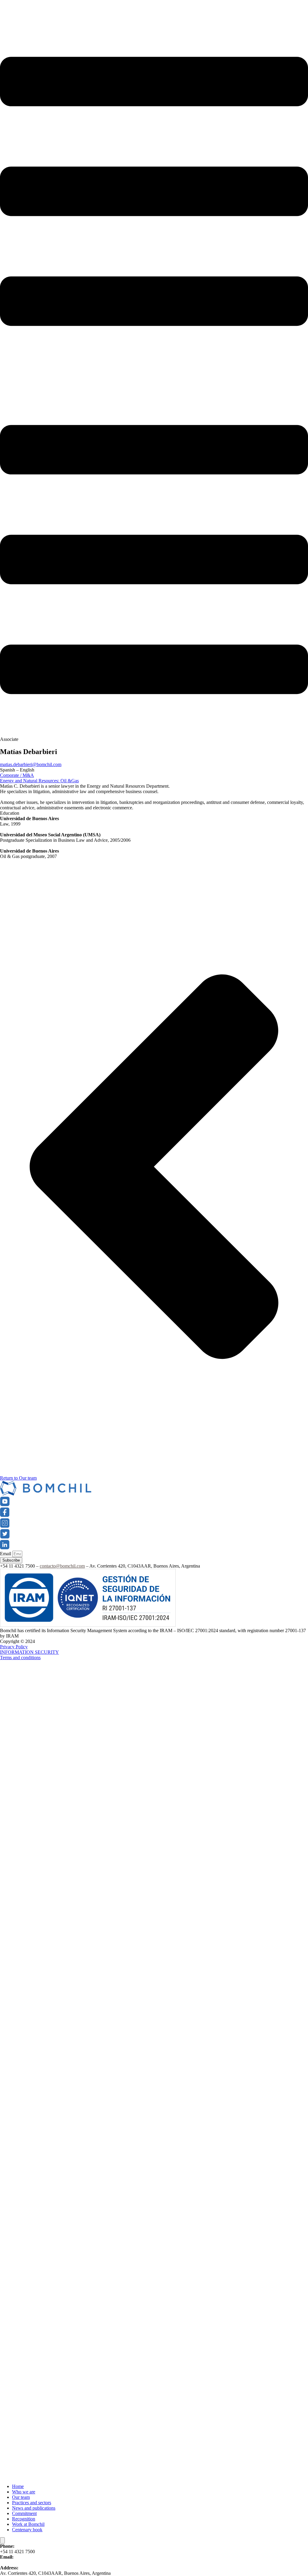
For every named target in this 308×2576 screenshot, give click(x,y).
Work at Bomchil (28, 2524)
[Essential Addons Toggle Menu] (2, 2540)
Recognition (24, 2519)
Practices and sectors (32, 2503)
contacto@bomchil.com (62, 1566)
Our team (21, 2497)
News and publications (34, 2508)
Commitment (24, 2513)
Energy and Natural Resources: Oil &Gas (39, 781)
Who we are (24, 2492)
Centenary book (27, 2530)
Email (6, 1554)
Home (18, 2486)
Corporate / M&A (17, 775)
